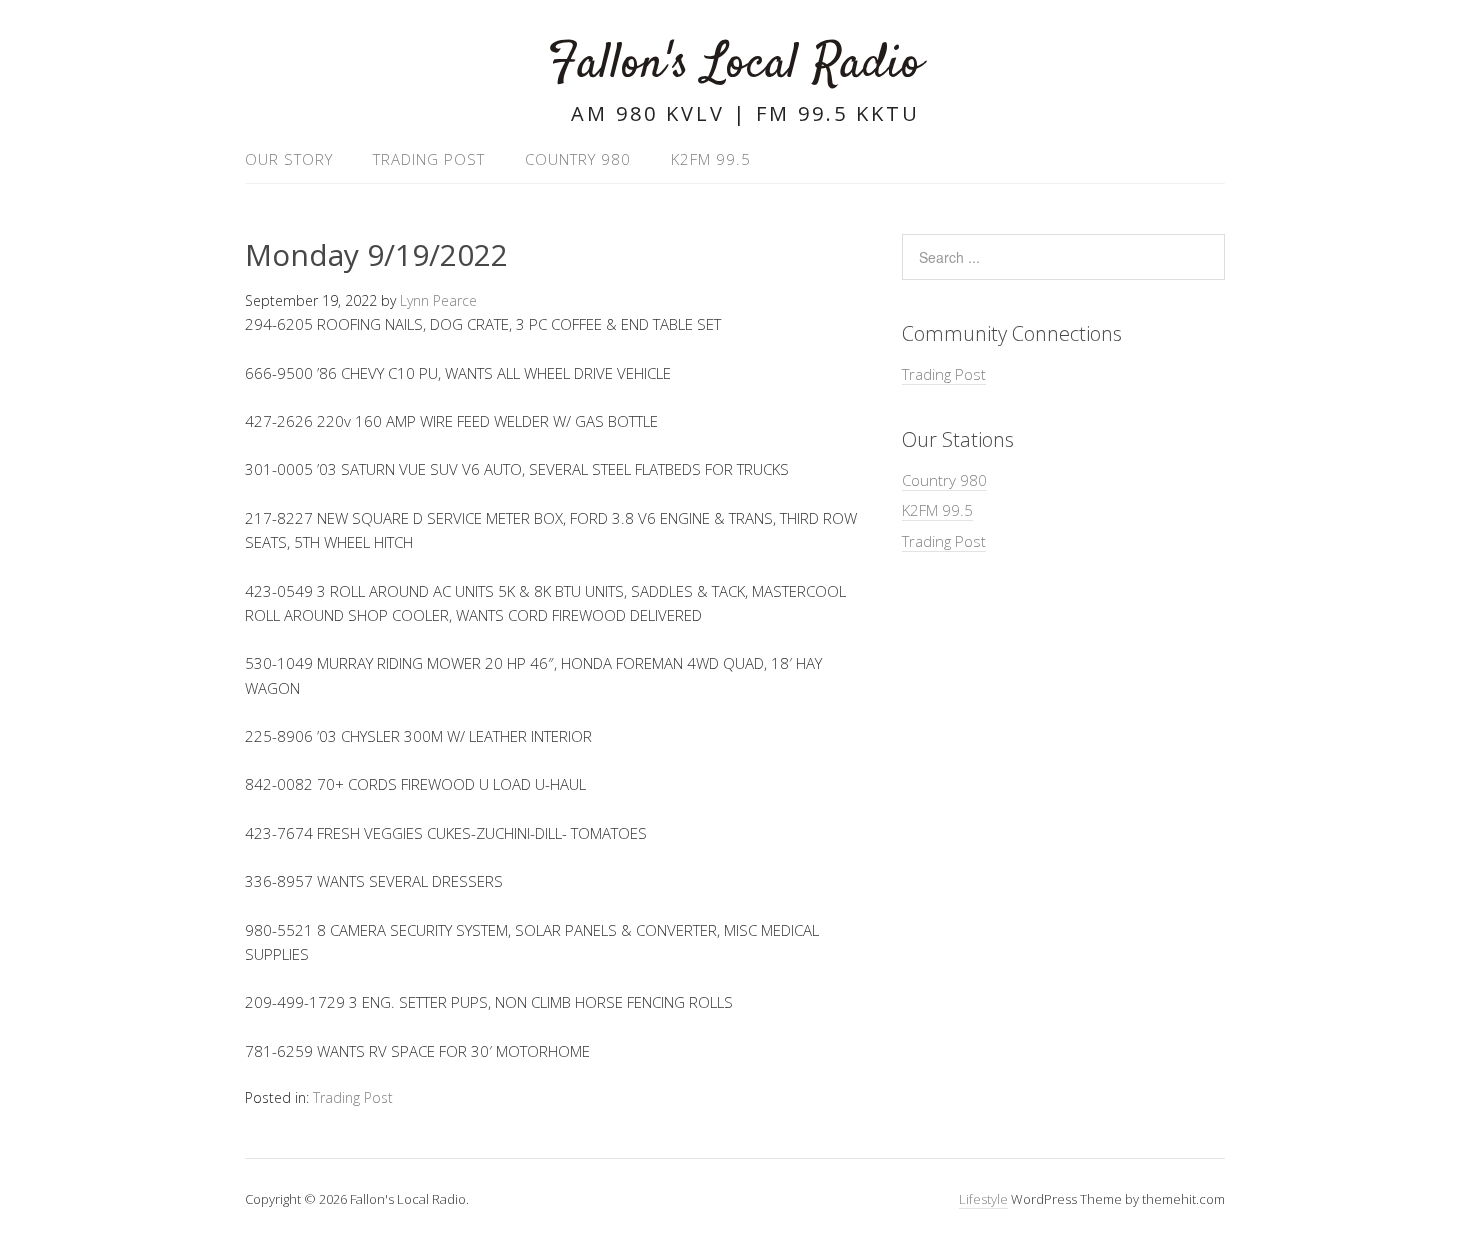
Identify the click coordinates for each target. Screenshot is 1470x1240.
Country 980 (578, 159)
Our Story (289, 159)
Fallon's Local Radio (735, 64)
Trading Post (429, 159)
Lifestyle (983, 1199)
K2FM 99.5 (711, 159)
